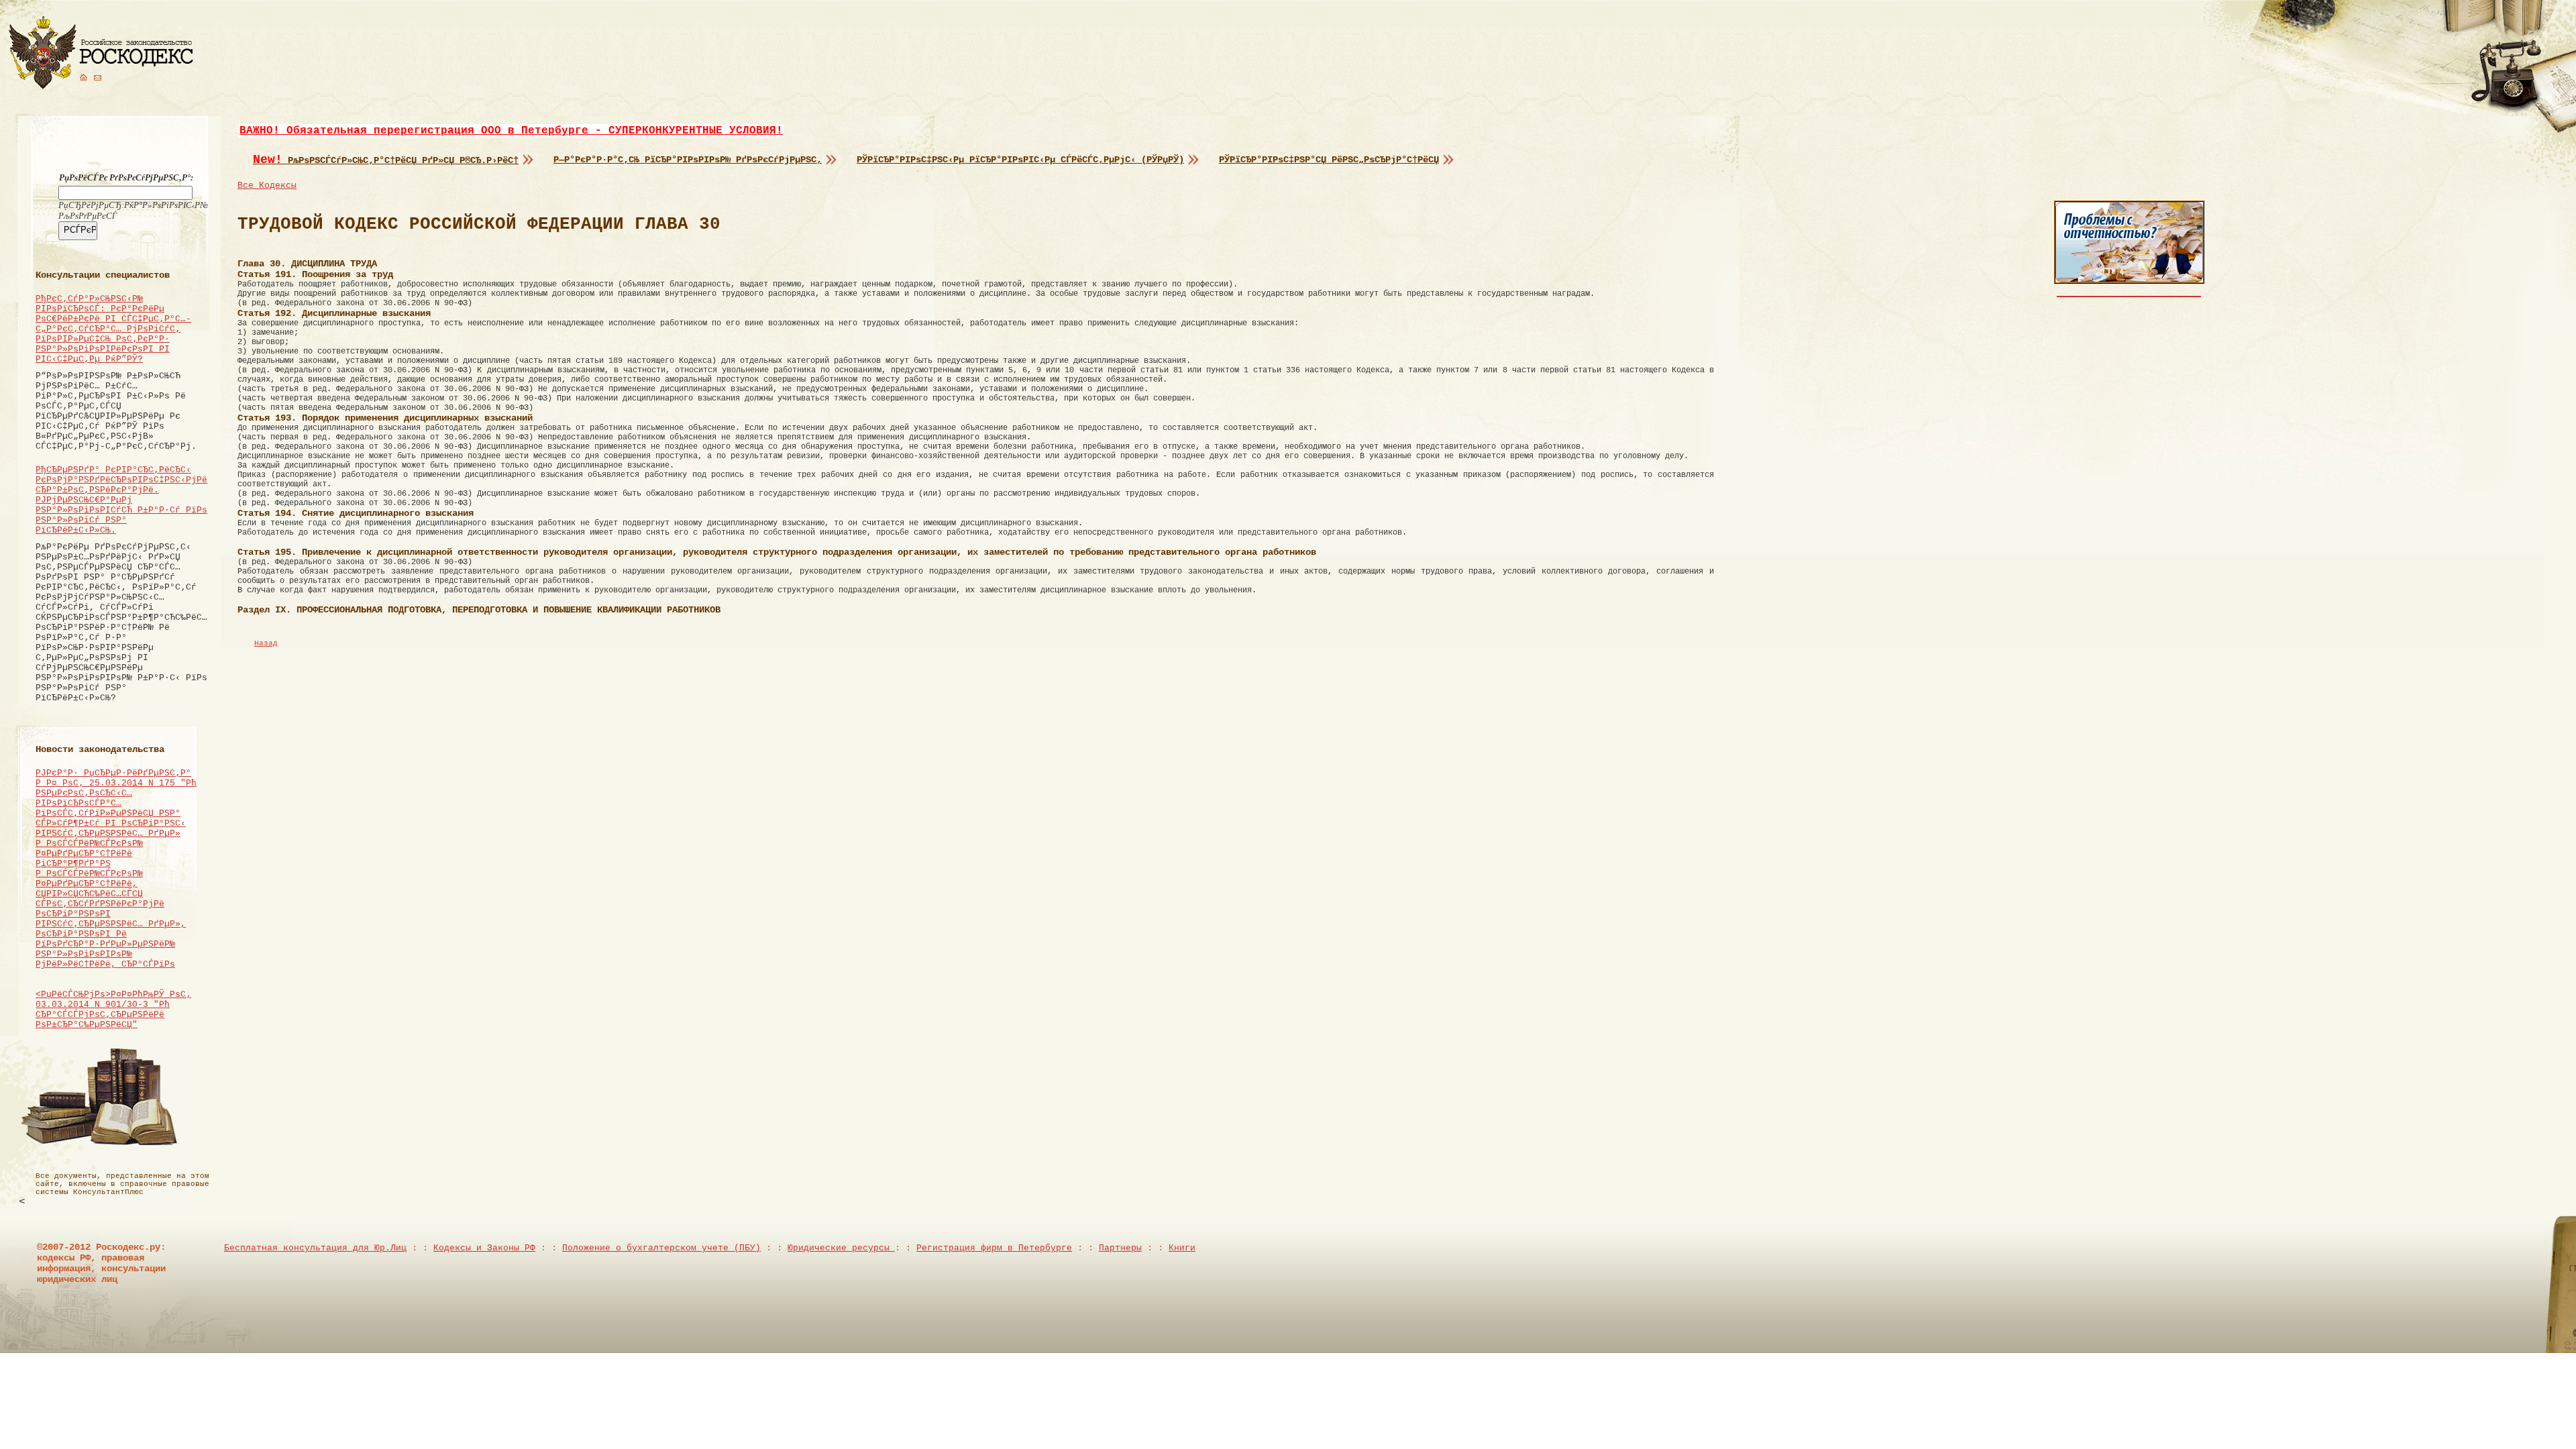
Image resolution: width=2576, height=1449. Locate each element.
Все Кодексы (267, 185)
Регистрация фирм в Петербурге (994, 1248)
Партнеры (1120, 1248)
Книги (1182, 1248)
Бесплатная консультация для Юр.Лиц (315, 1248)
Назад (266, 643)
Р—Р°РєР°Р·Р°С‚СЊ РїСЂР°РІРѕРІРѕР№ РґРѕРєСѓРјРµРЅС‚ (688, 160)
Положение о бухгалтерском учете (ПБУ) (661, 1248)
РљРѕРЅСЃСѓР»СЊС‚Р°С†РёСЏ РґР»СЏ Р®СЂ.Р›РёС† (386, 160)
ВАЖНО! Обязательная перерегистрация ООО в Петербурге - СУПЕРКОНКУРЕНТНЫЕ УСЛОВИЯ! (511, 131)
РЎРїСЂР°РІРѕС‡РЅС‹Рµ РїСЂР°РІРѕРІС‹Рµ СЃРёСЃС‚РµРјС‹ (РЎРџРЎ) (1020, 160)
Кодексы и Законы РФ (484, 1248)
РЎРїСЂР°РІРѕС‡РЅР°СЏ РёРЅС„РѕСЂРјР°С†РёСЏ (1329, 160)
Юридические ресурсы (841, 1248)
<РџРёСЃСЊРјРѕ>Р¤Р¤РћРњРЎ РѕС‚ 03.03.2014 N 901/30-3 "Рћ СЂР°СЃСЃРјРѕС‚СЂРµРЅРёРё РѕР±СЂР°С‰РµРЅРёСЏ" (113, 1010)
